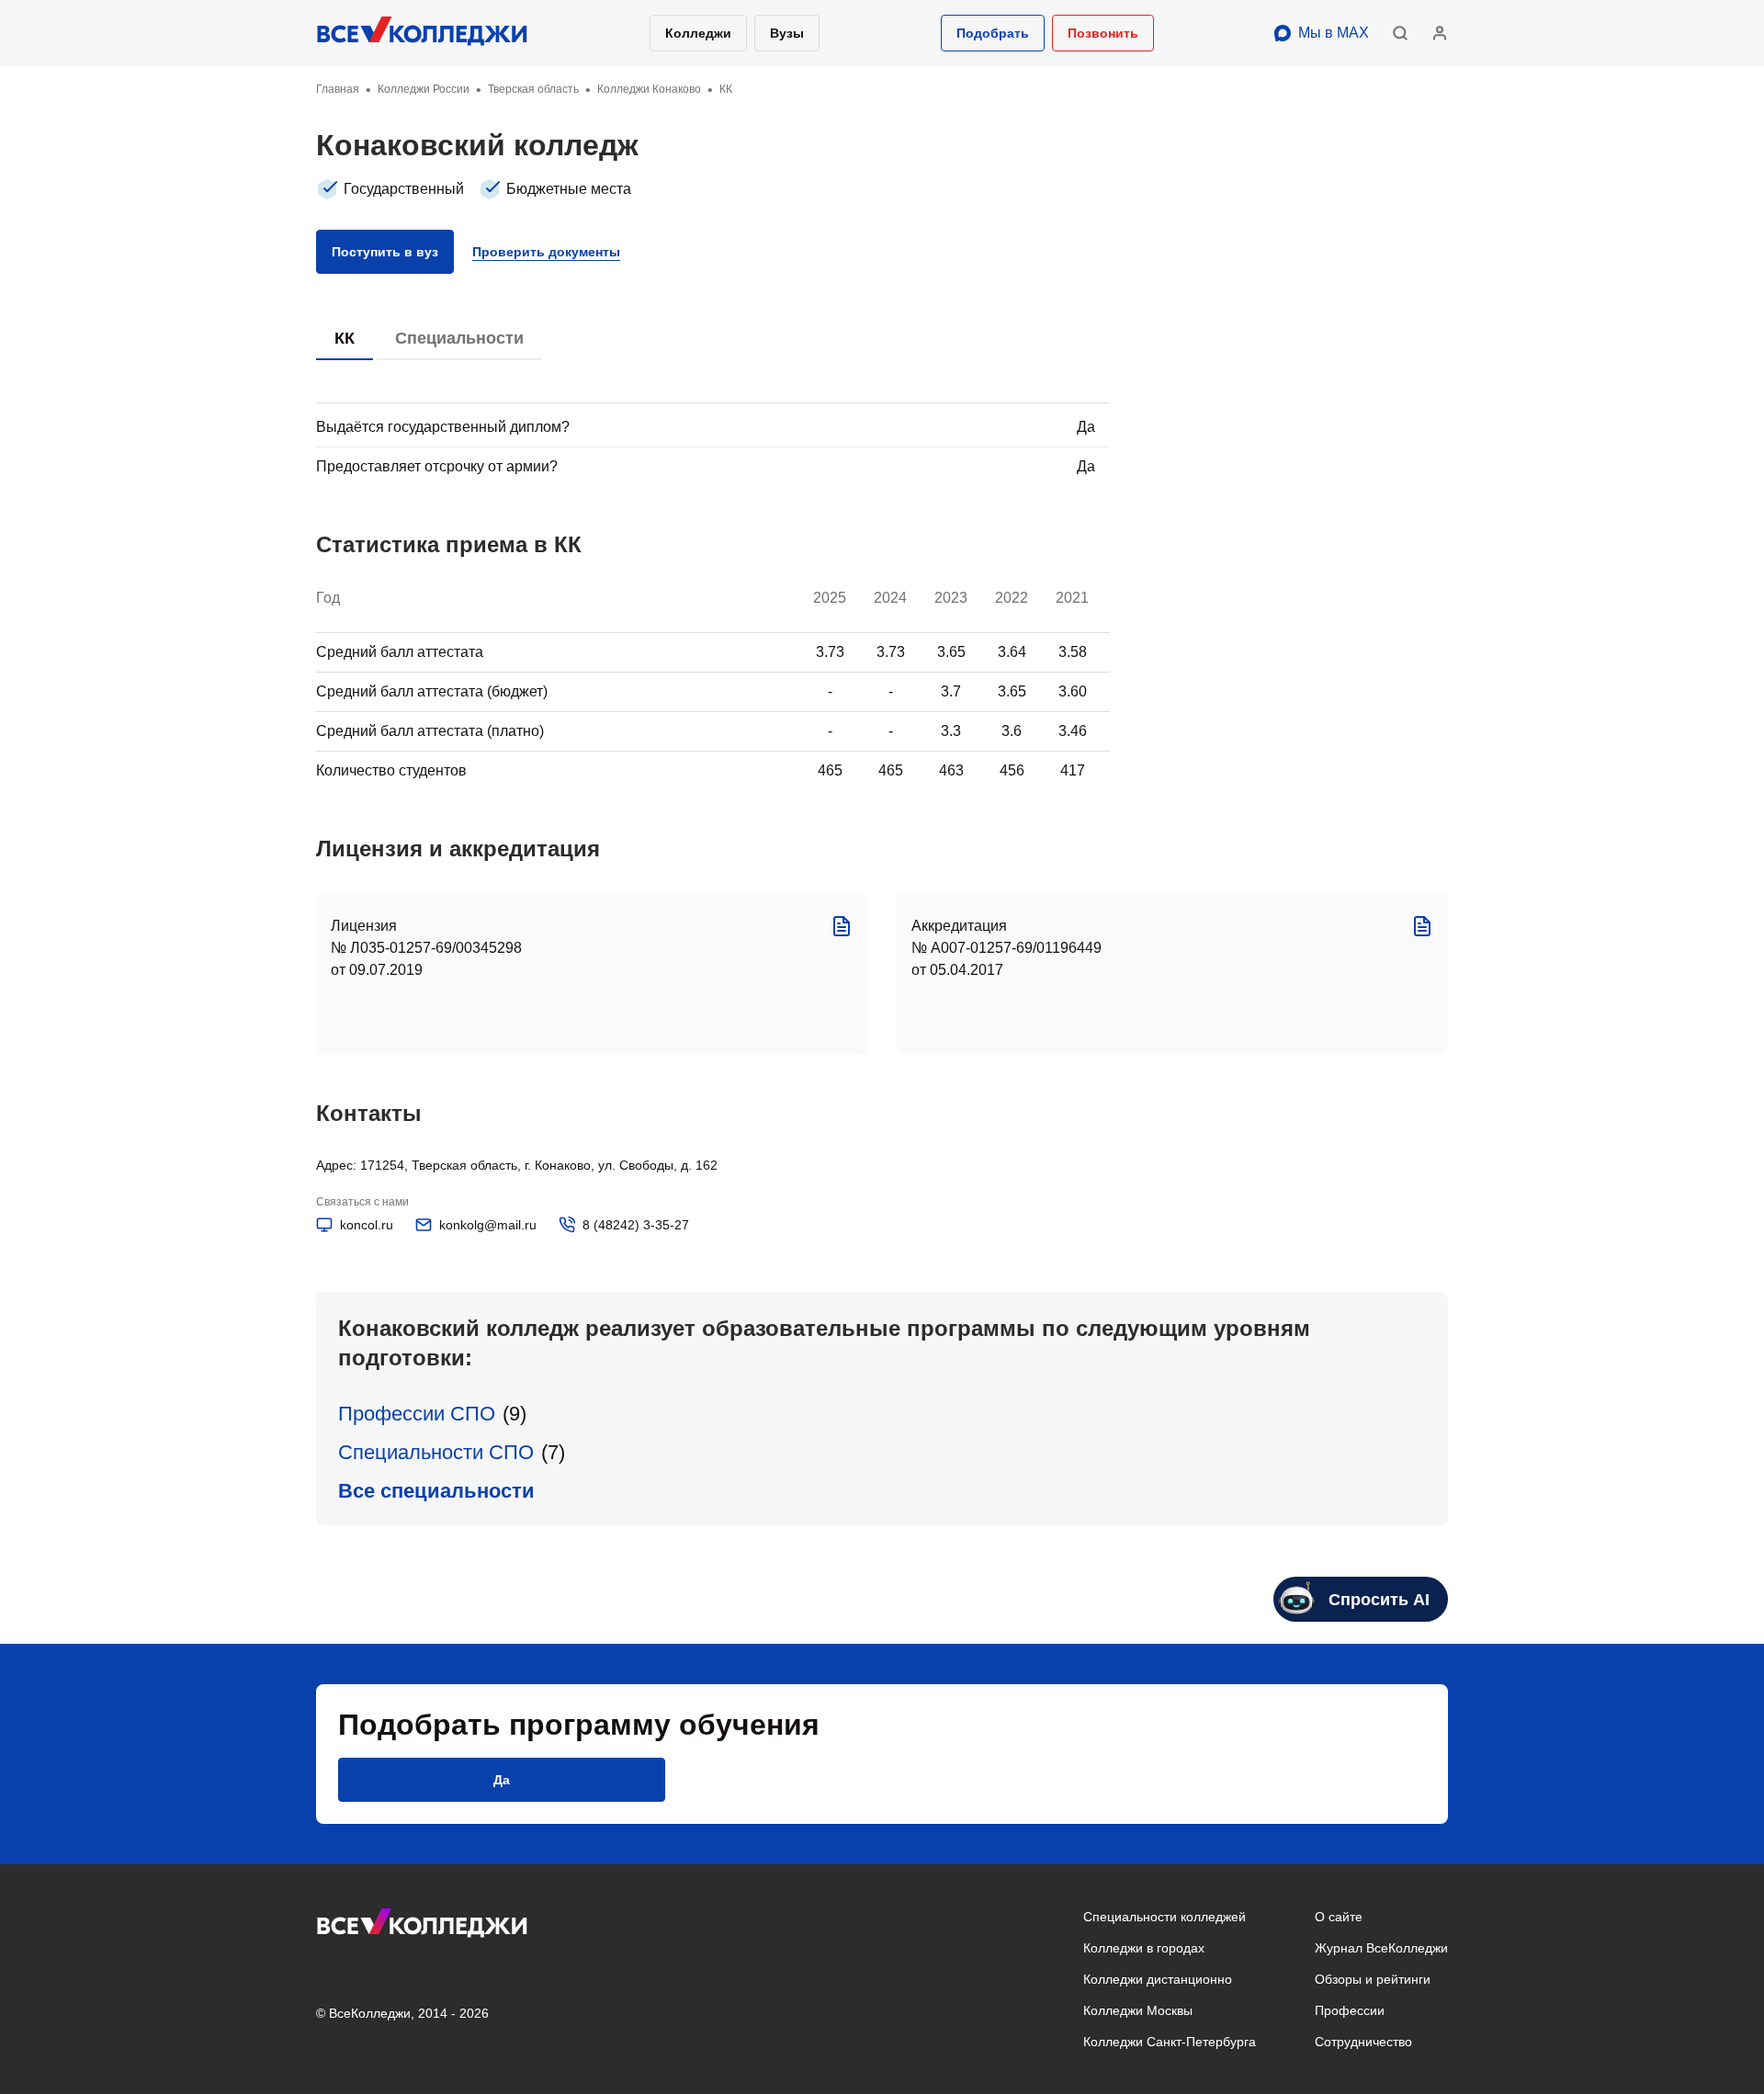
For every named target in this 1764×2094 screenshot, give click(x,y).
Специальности (459, 338)
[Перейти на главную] (423, 33)
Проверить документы (546, 252)
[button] (993, 33)
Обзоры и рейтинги (1373, 1979)
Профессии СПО (417, 1414)
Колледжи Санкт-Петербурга (1170, 2042)
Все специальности (436, 1491)
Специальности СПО (436, 1452)
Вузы (787, 33)
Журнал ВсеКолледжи (1381, 1948)
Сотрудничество (1363, 2042)
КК (345, 338)
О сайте (1339, 1917)
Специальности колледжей (1165, 1917)
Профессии (1350, 2010)
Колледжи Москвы (1138, 2010)
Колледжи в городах (1144, 1948)
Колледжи (698, 33)
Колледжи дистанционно (1158, 1979)
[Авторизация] (1440, 33)
